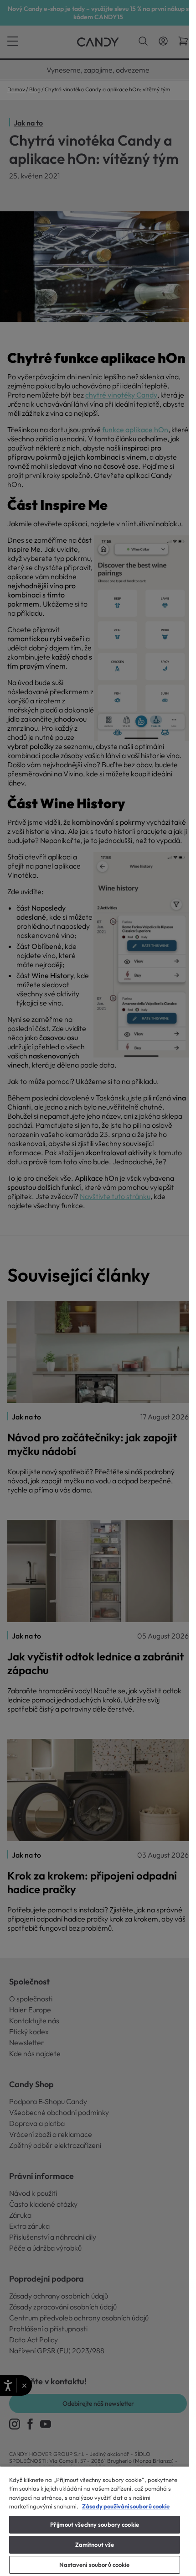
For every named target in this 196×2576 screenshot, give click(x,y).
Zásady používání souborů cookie (126, 2506)
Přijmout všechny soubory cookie (95, 2524)
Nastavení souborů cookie (94, 2565)
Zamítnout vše (95, 2545)
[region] (95, 2521)
